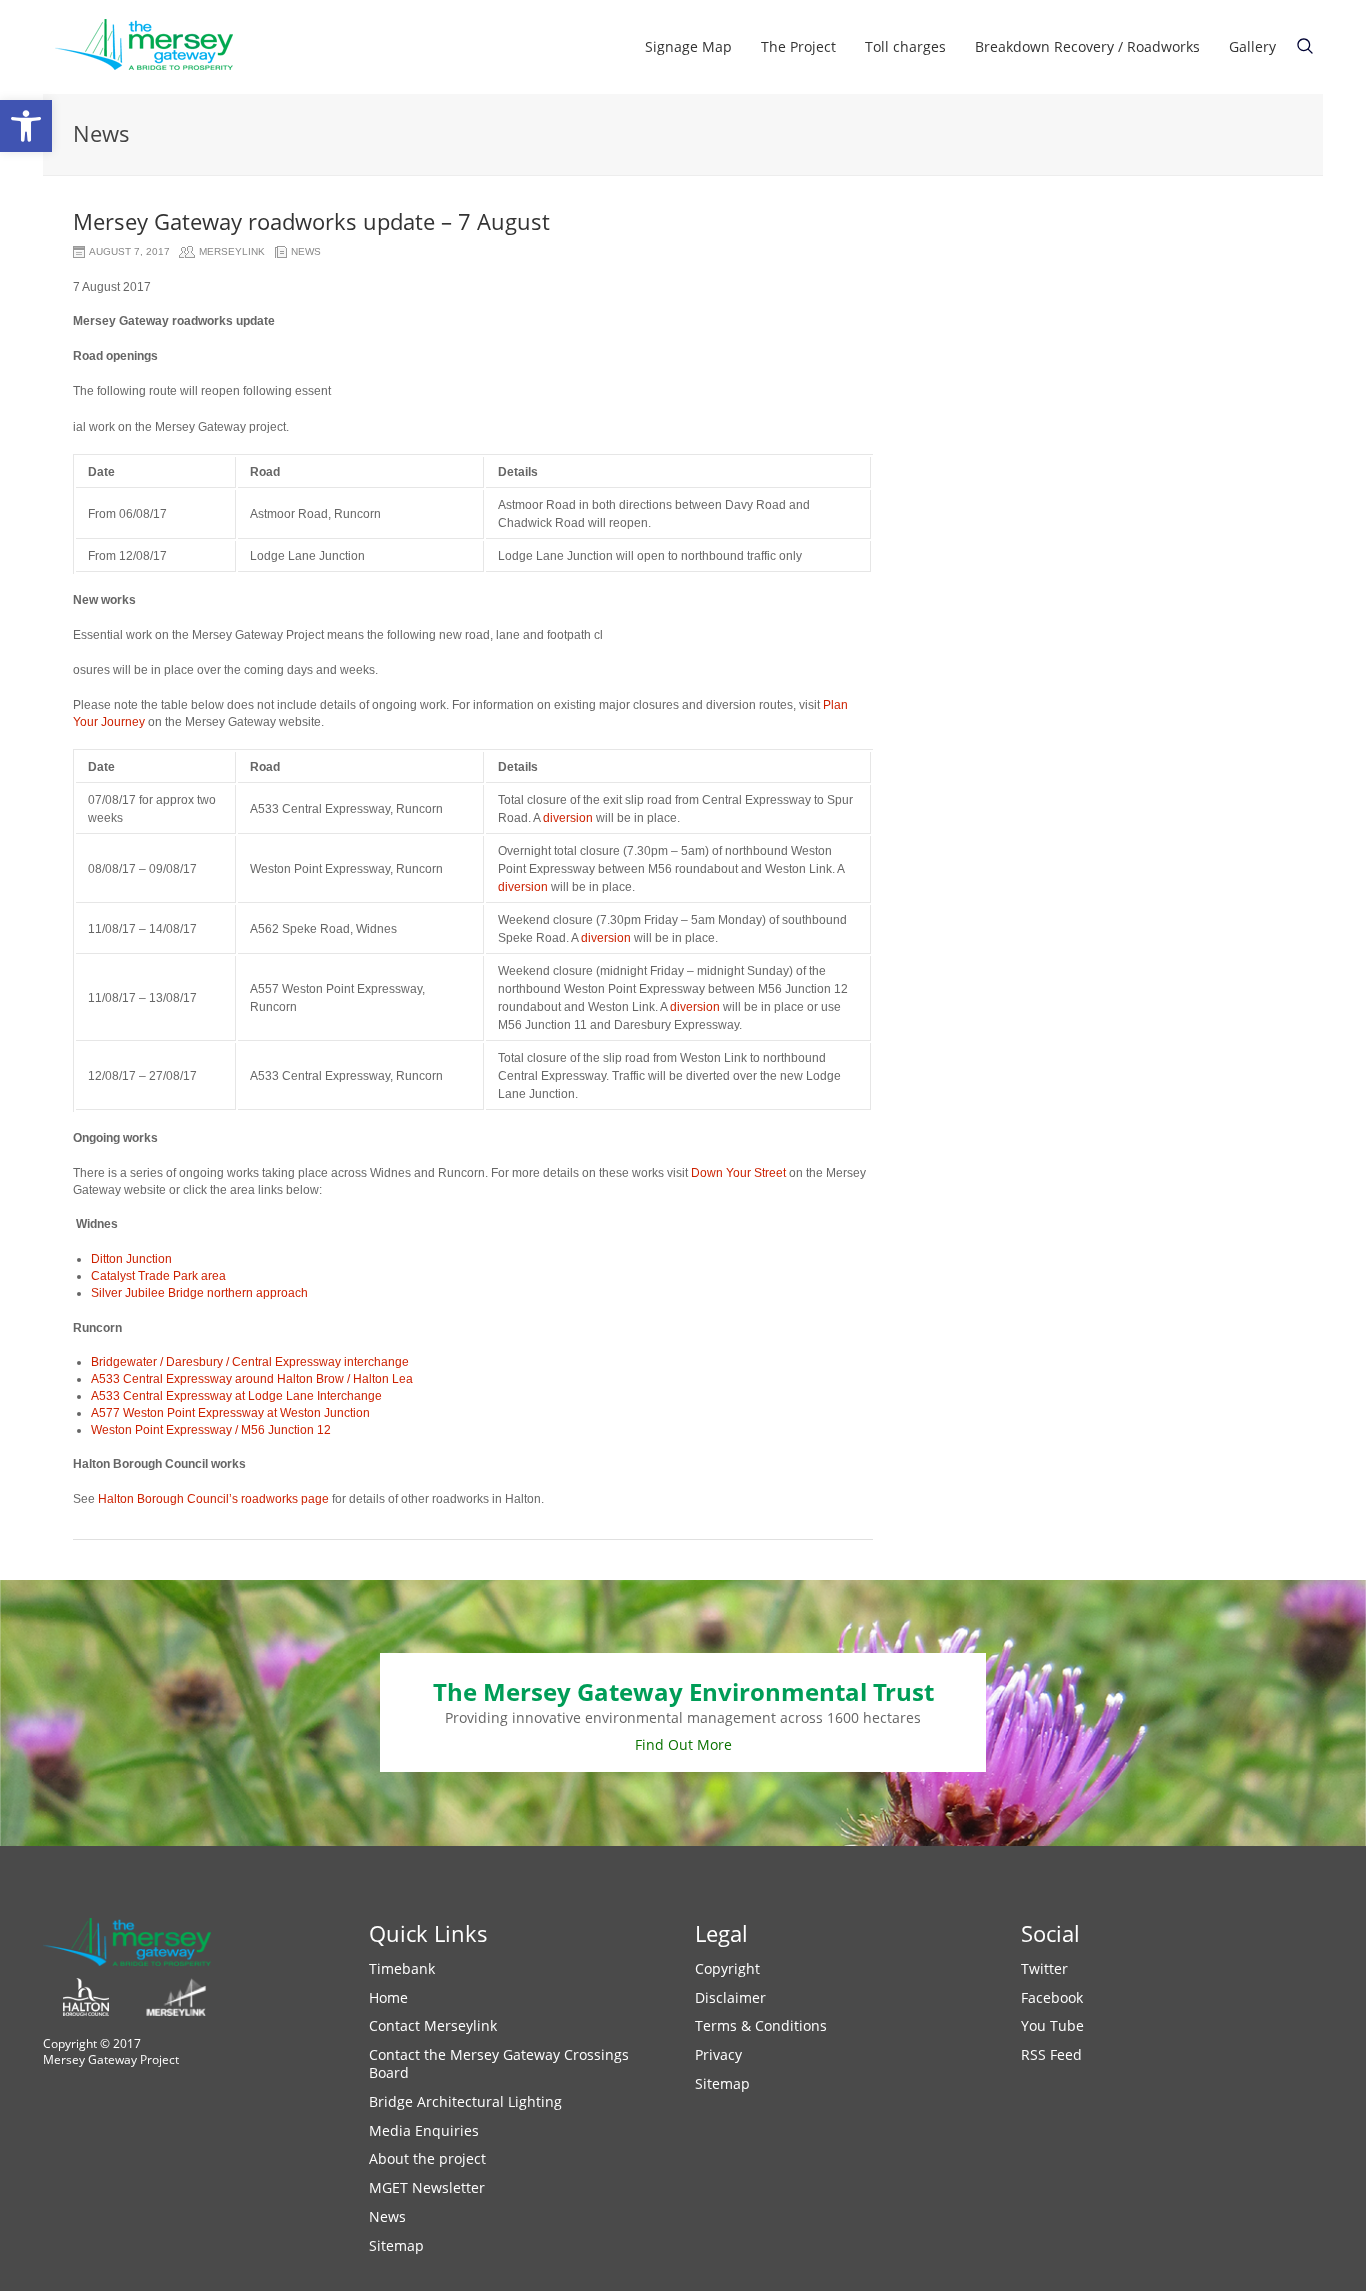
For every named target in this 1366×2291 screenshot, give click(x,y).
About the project (427, 2158)
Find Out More (683, 1744)
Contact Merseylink (433, 2025)
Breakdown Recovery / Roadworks (1087, 46)
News (306, 251)
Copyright (727, 1968)
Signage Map (688, 46)
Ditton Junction (131, 1259)
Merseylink (232, 251)
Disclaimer (730, 1997)
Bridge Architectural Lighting (465, 2101)
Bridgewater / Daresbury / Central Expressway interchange (250, 1362)
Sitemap (396, 2245)
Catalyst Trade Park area (158, 1276)
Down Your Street (738, 1173)
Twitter (1044, 1968)
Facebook (1052, 1997)
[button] (26, 126)
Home (388, 1997)
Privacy (718, 2054)
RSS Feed (1051, 2054)
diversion (568, 818)
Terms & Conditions (761, 2025)
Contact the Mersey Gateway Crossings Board (499, 2063)
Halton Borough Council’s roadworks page (213, 1499)
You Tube (1052, 2025)
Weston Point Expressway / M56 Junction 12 (211, 1430)
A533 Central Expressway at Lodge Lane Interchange (236, 1396)
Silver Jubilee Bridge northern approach (199, 1293)
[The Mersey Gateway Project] (153, 47)
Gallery (1252, 46)
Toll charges (905, 46)
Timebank (402, 1968)
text (1305, 46)
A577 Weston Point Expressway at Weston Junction (230, 1413)
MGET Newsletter (427, 2187)
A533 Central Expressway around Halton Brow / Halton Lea (252, 1379)
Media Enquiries (424, 2130)
